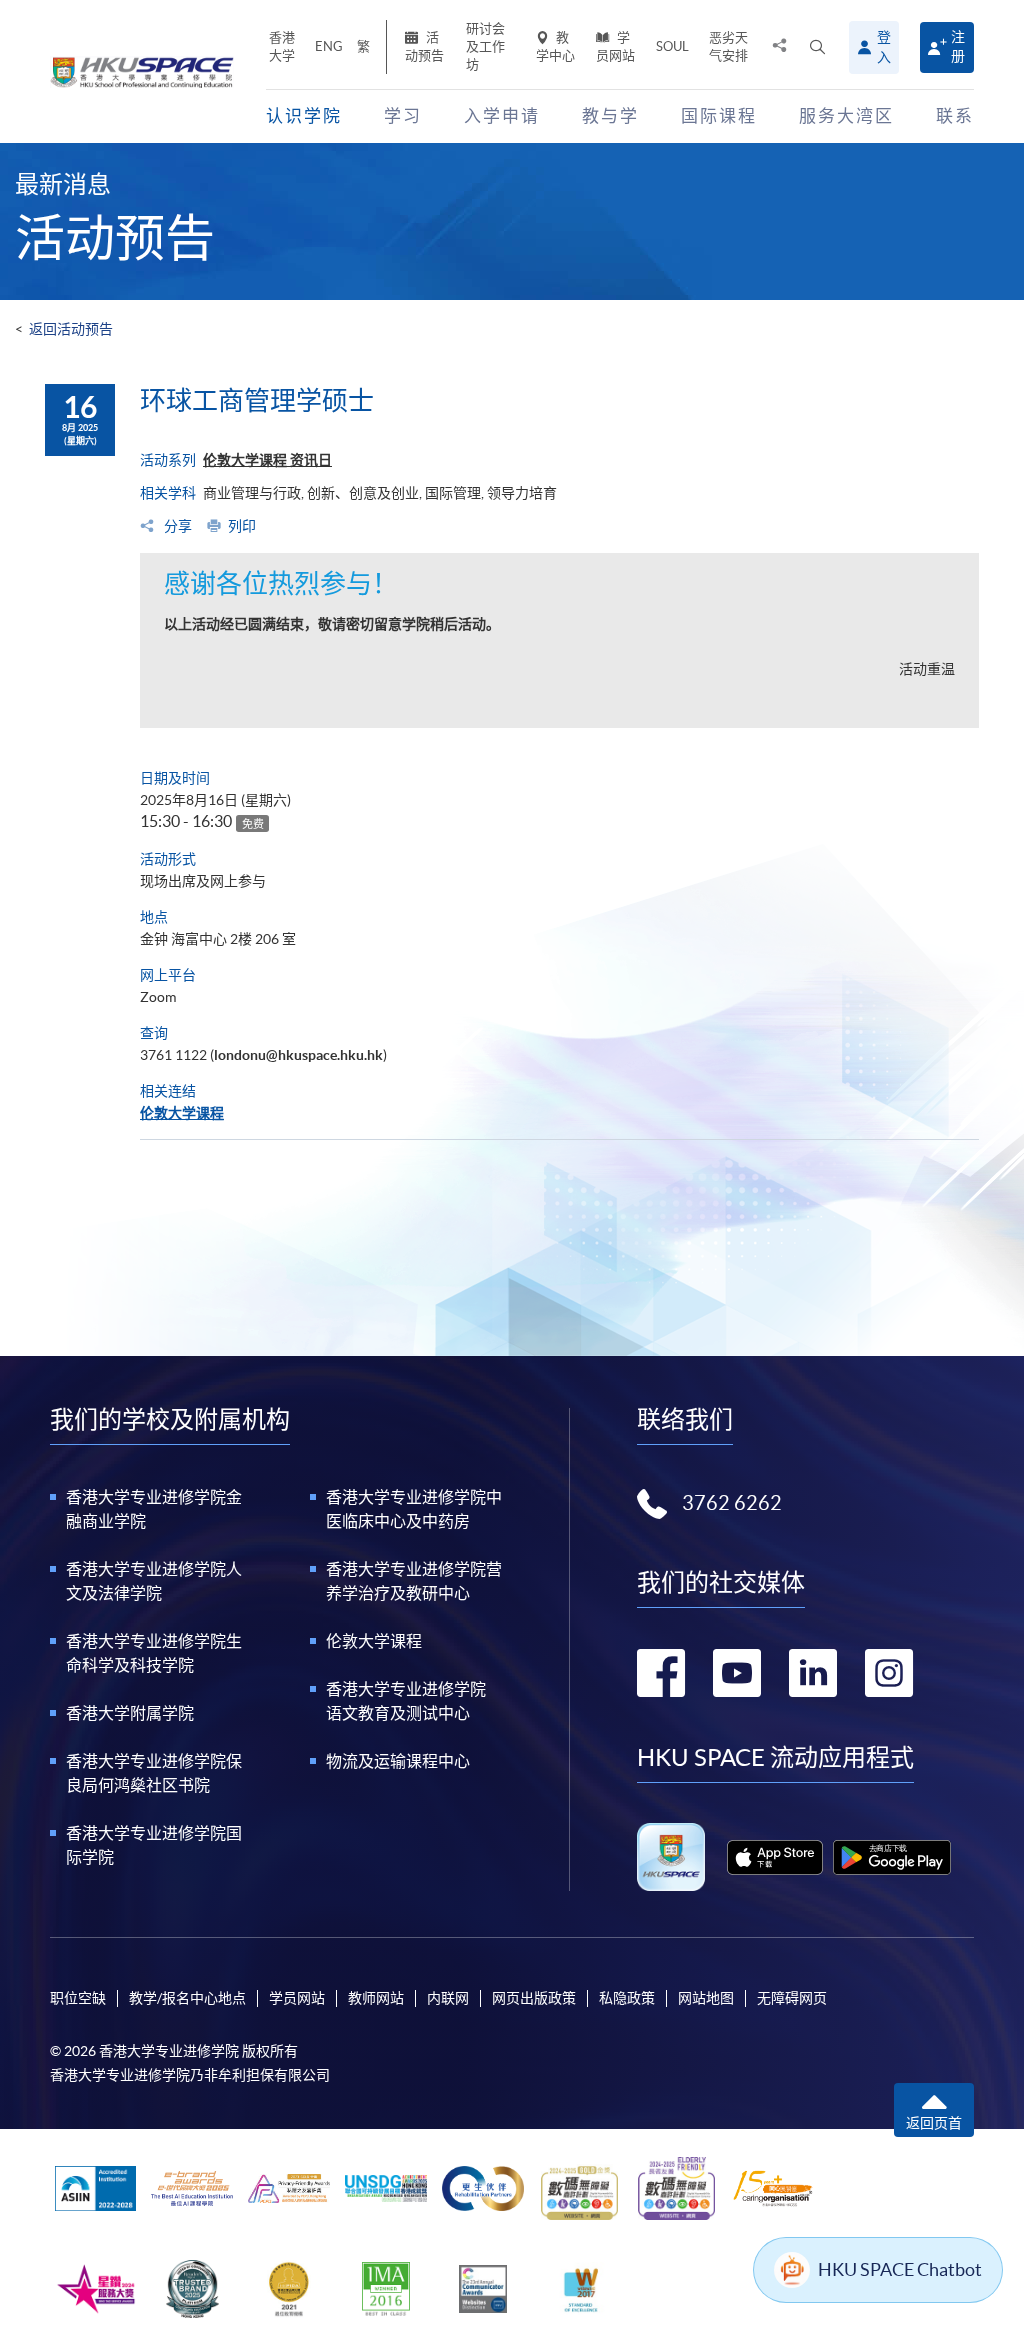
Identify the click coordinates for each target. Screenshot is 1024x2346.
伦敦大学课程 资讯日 (267, 460)
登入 (884, 47)
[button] (817, 47)
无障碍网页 (792, 1998)
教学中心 (555, 46)
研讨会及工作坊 (485, 46)
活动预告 (424, 46)
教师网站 (376, 1998)
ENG (329, 46)
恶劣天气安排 (728, 46)
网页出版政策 (534, 1998)
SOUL (672, 46)
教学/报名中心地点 (187, 1998)
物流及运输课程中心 (398, 1761)
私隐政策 (627, 1998)
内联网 (448, 1998)
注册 (958, 46)
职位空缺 (78, 1998)
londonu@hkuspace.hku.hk (298, 1055)
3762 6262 (732, 1503)
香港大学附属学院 (130, 1713)
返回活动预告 (71, 329)
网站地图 (706, 1998)
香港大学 (282, 46)
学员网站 (615, 46)
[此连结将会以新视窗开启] (774, 1857)
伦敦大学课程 (182, 1113)
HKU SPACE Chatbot (900, 2269)
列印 (242, 526)
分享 (176, 526)
